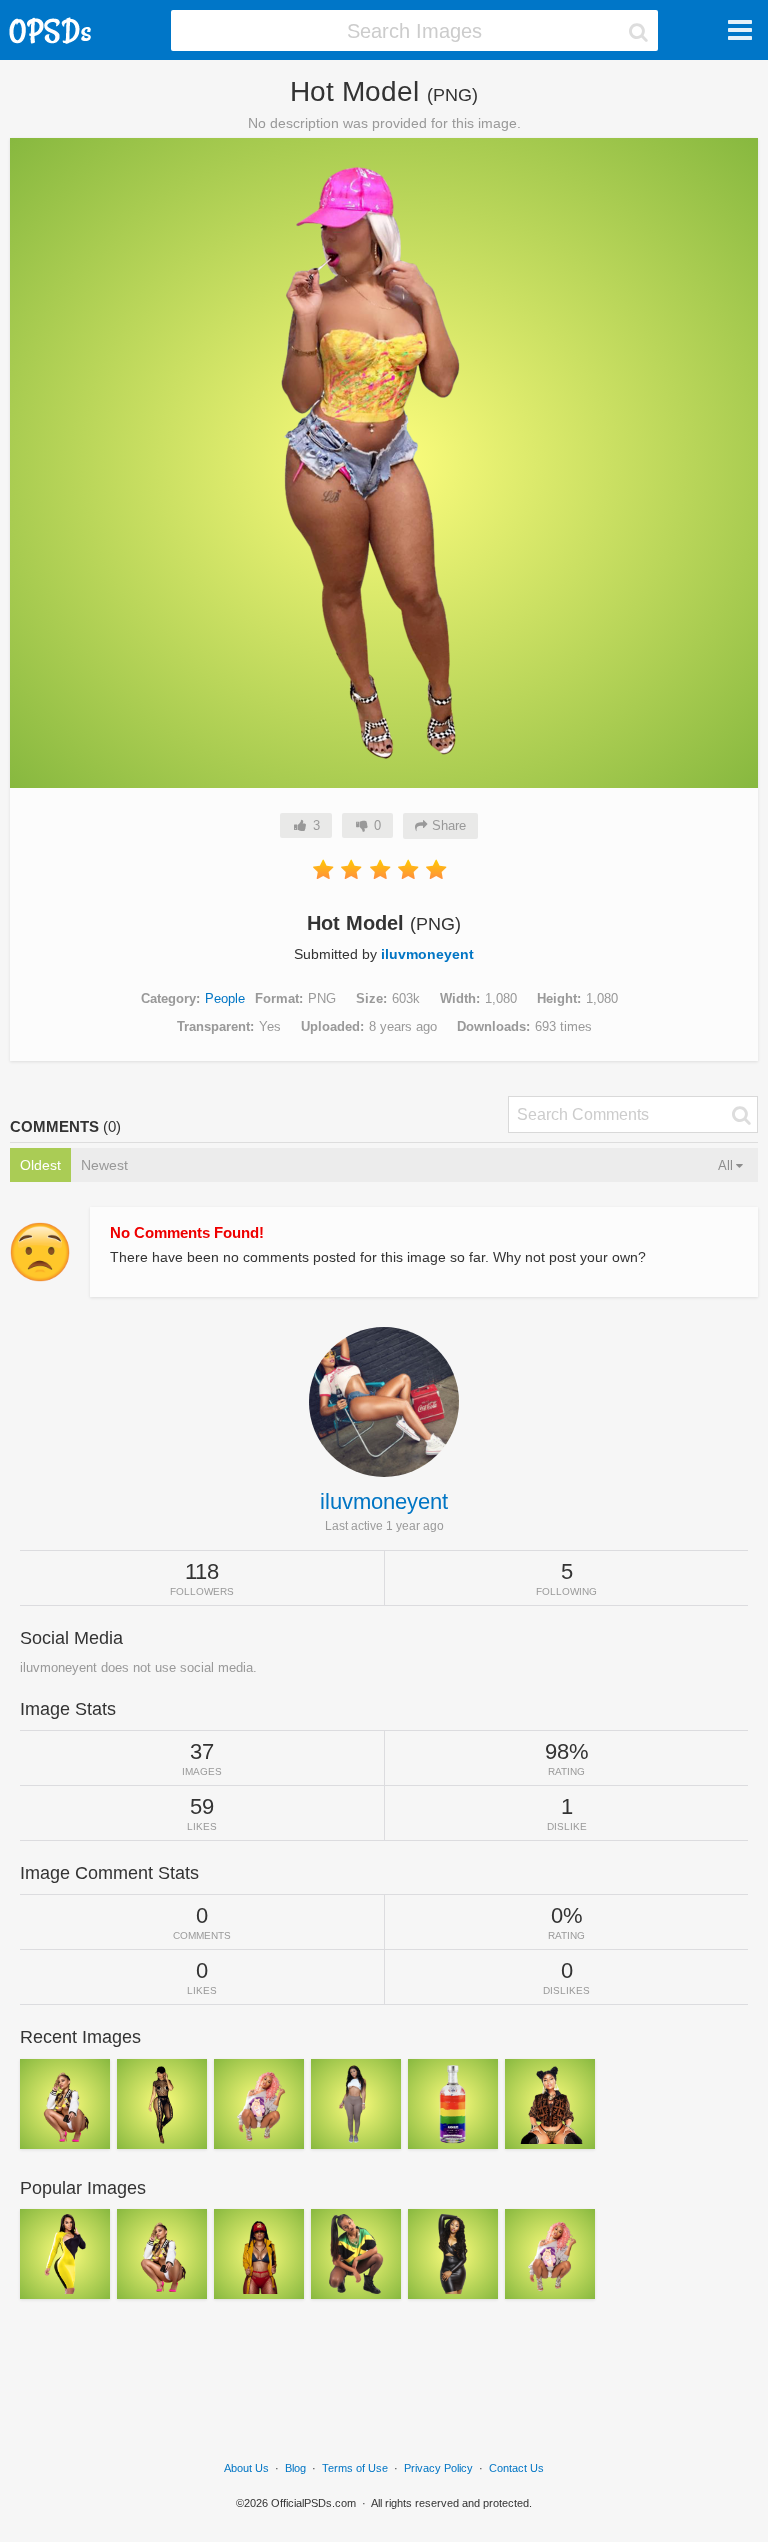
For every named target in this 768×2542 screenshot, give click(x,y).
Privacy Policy (438, 2468)
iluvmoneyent (427, 954)
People (225, 998)
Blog (295, 2468)
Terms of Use (355, 2468)
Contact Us (516, 2468)
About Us (246, 2468)
